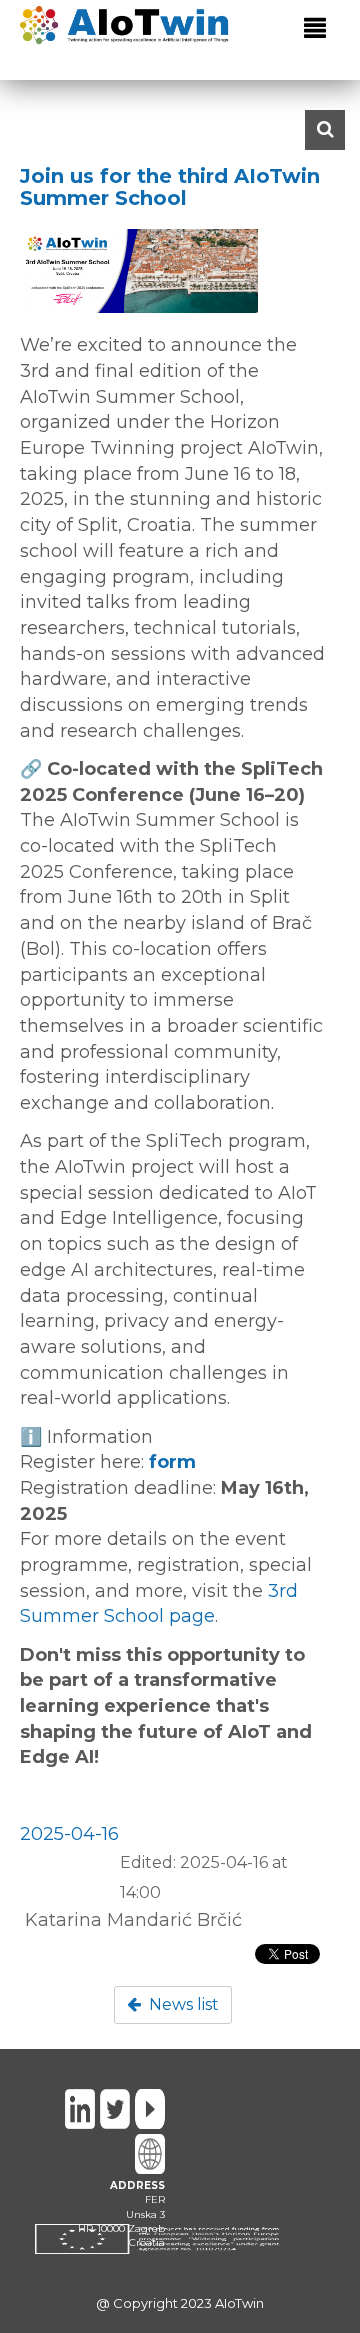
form (172, 1462)
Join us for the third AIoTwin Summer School (170, 187)
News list (182, 2004)
